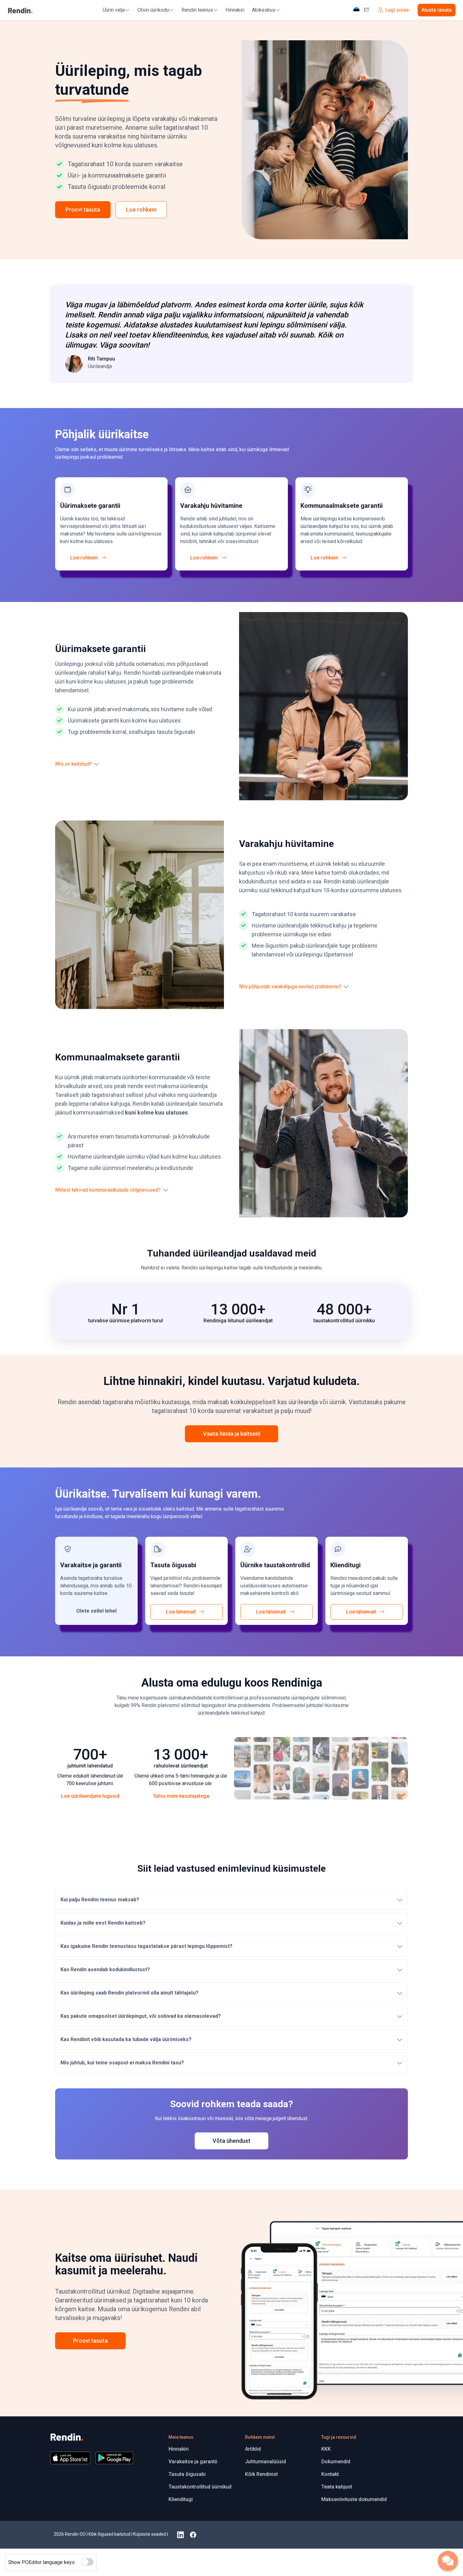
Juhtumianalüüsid (266, 2462)
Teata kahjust (337, 2487)
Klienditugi (181, 2499)
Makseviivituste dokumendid (354, 2499)
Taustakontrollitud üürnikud (200, 2487)
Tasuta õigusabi (187, 2474)
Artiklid (253, 2449)
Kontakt (330, 2474)
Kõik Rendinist (261, 2474)
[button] (80, 764)
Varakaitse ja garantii (193, 2462)
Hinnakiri (235, 10)
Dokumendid (336, 2462)
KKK (326, 2449)
